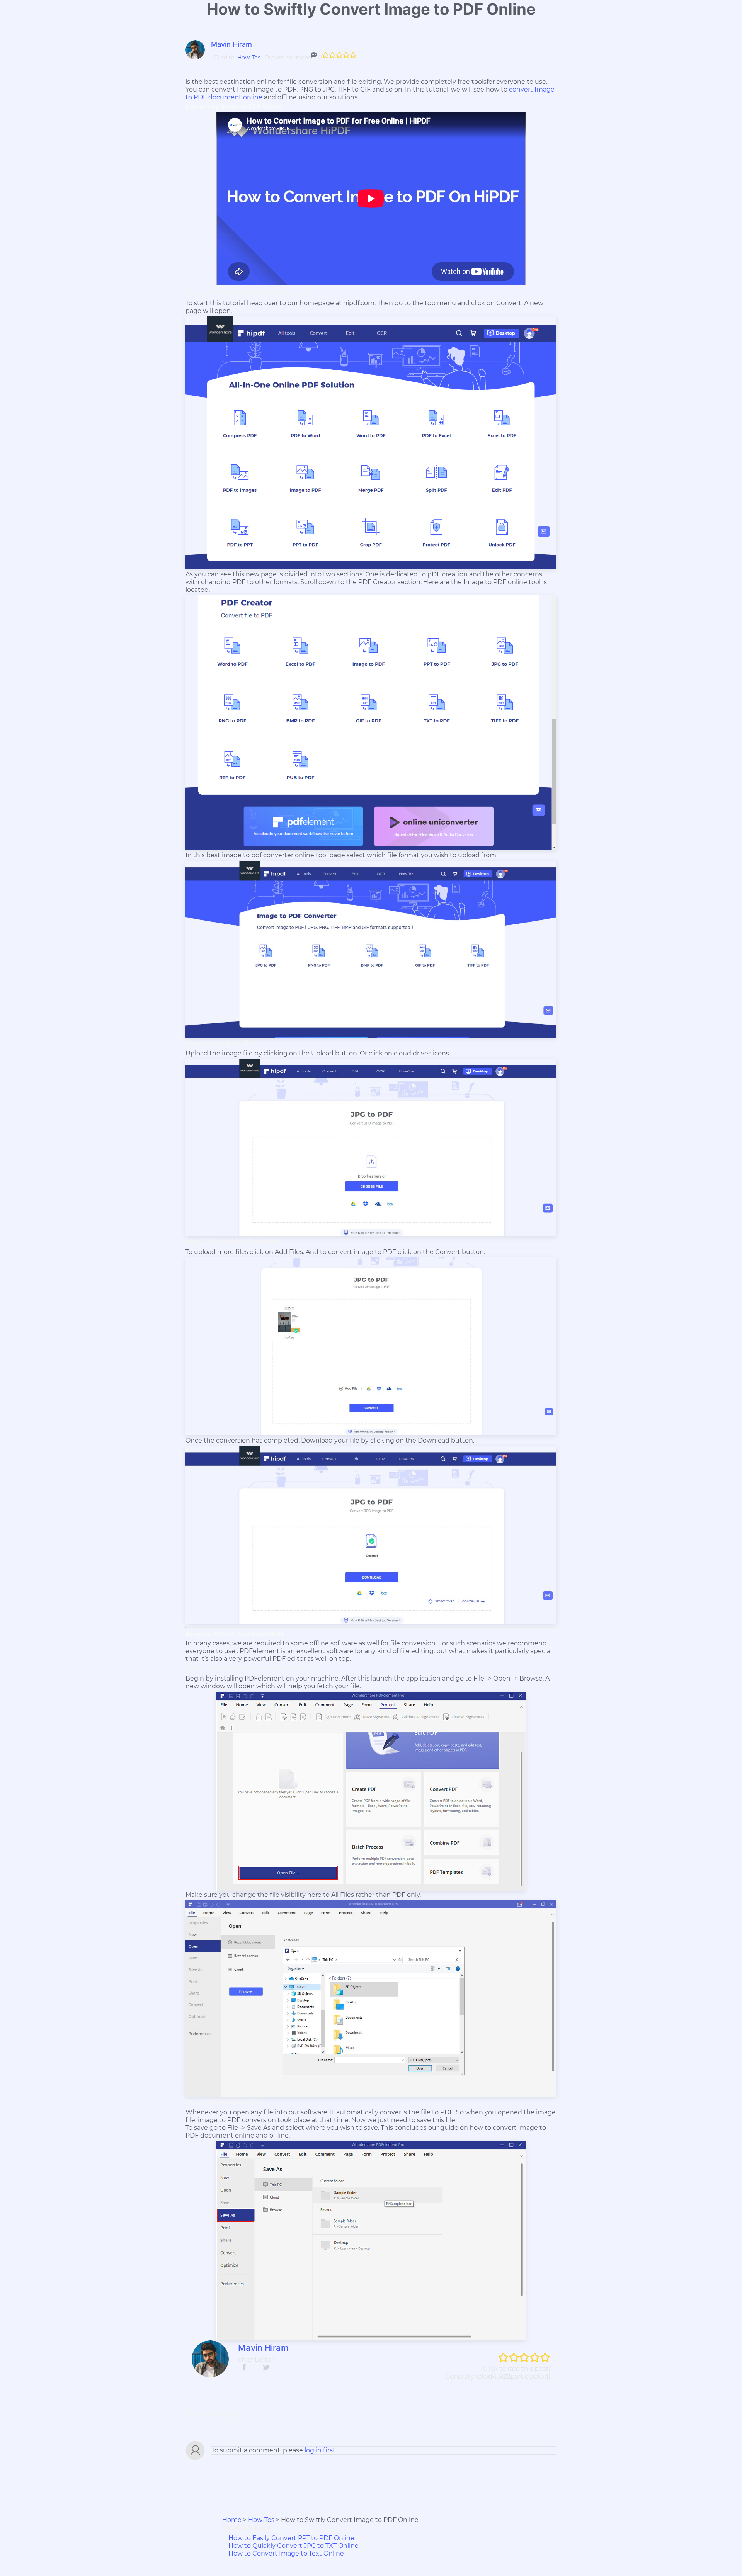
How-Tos (249, 58)
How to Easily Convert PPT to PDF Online (291, 2538)
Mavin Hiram (231, 44)
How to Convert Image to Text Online (286, 2553)
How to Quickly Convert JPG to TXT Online (294, 2546)
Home (232, 2520)
